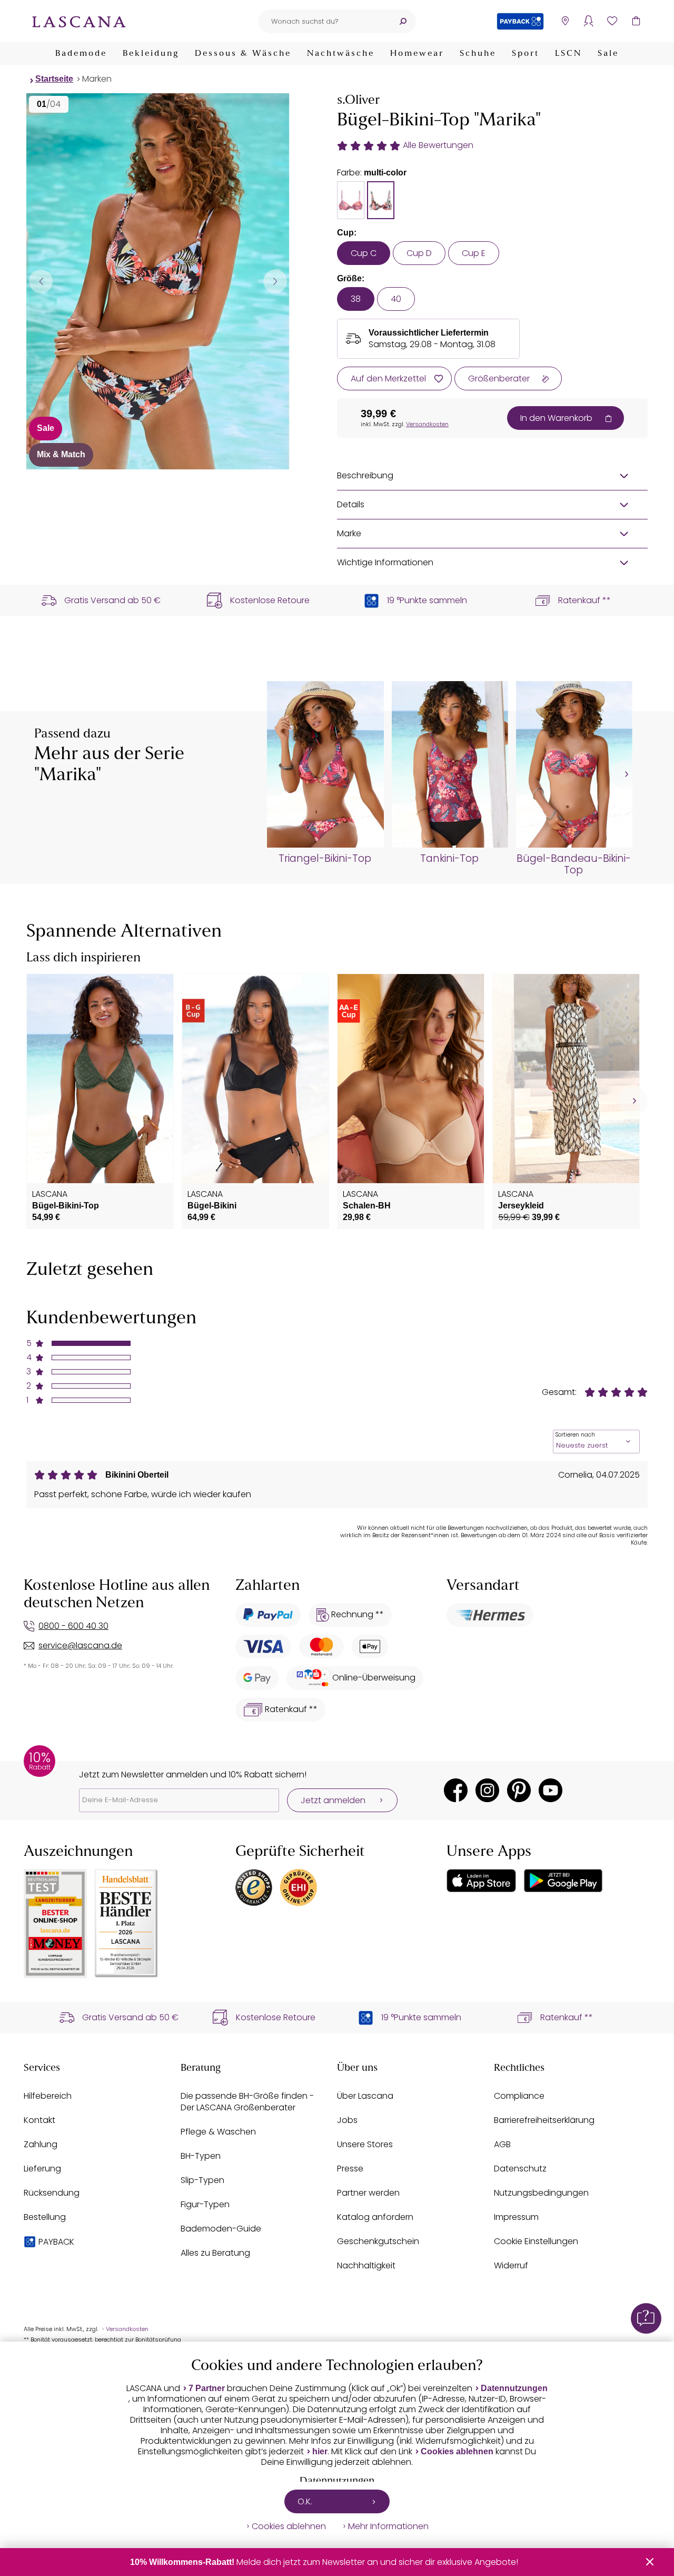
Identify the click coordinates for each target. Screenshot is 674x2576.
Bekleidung (151, 54)
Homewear (417, 54)
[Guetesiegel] (299, 1887)
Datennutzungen (514, 2388)
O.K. (305, 2501)
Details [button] (351, 504)
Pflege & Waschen (218, 2132)
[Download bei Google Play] (563, 1881)
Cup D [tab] (419, 253)
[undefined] (625, 775)
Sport (526, 54)
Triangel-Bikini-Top (325, 859)
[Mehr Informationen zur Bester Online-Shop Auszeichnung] (55, 1924)
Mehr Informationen (388, 2526)
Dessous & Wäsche (243, 54)
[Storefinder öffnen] (565, 21)
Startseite (54, 79)
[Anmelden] (588, 21)
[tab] (351, 200)
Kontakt (39, 2120)
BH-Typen (201, 2156)
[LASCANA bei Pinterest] (519, 1790)
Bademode (81, 54)
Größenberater (499, 378)
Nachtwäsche (341, 54)
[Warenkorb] (636, 21)
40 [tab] (396, 299)
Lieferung (42, 2169)
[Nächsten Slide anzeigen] (275, 281)
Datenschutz (520, 2169)
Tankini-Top (449, 859)
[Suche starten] (403, 21)
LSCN (568, 54)
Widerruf (511, 2265)
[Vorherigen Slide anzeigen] (41, 281)
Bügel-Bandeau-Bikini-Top (574, 864)
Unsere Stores (365, 2144)
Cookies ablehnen (457, 2451)
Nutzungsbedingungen (541, 2193)
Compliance (519, 2096)
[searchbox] (324, 21)
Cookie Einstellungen (536, 2241)
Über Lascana (365, 2096)
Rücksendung (52, 2193)
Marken (97, 79)
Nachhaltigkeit (366, 2265)
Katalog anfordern (375, 2217)
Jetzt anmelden (333, 1800)
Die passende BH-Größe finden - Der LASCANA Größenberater (247, 2102)
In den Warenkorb (556, 418)
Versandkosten (427, 424)
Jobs (347, 2120)
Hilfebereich (48, 2096)
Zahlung (41, 2144)
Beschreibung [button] (365, 475)
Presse (350, 2169)
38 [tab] (356, 299)
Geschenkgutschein (378, 2241)
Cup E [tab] (474, 253)
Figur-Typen (205, 2204)
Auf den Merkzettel (388, 378)
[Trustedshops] (254, 1887)
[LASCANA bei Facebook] (456, 1790)
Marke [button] (349, 533)
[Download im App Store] (481, 1881)
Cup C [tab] (364, 253)
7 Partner (207, 2388)
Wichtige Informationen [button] (385, 562)
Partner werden (368, 2193)
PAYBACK (56, 2242)
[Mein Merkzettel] (612, 21)
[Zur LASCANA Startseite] (79, 21)
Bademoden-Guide (221, 2229)
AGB (502, 2144)
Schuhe (478, 54)
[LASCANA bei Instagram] (487, 1790)
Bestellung (45, 2217)
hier (320, 2451)
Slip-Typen (202, 2180)
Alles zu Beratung (215, 2253)
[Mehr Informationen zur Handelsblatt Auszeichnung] (126, 1924)
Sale (608, 54)
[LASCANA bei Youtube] (551, 1790)
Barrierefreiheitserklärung (544, 2120)
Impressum (516, 2217)
